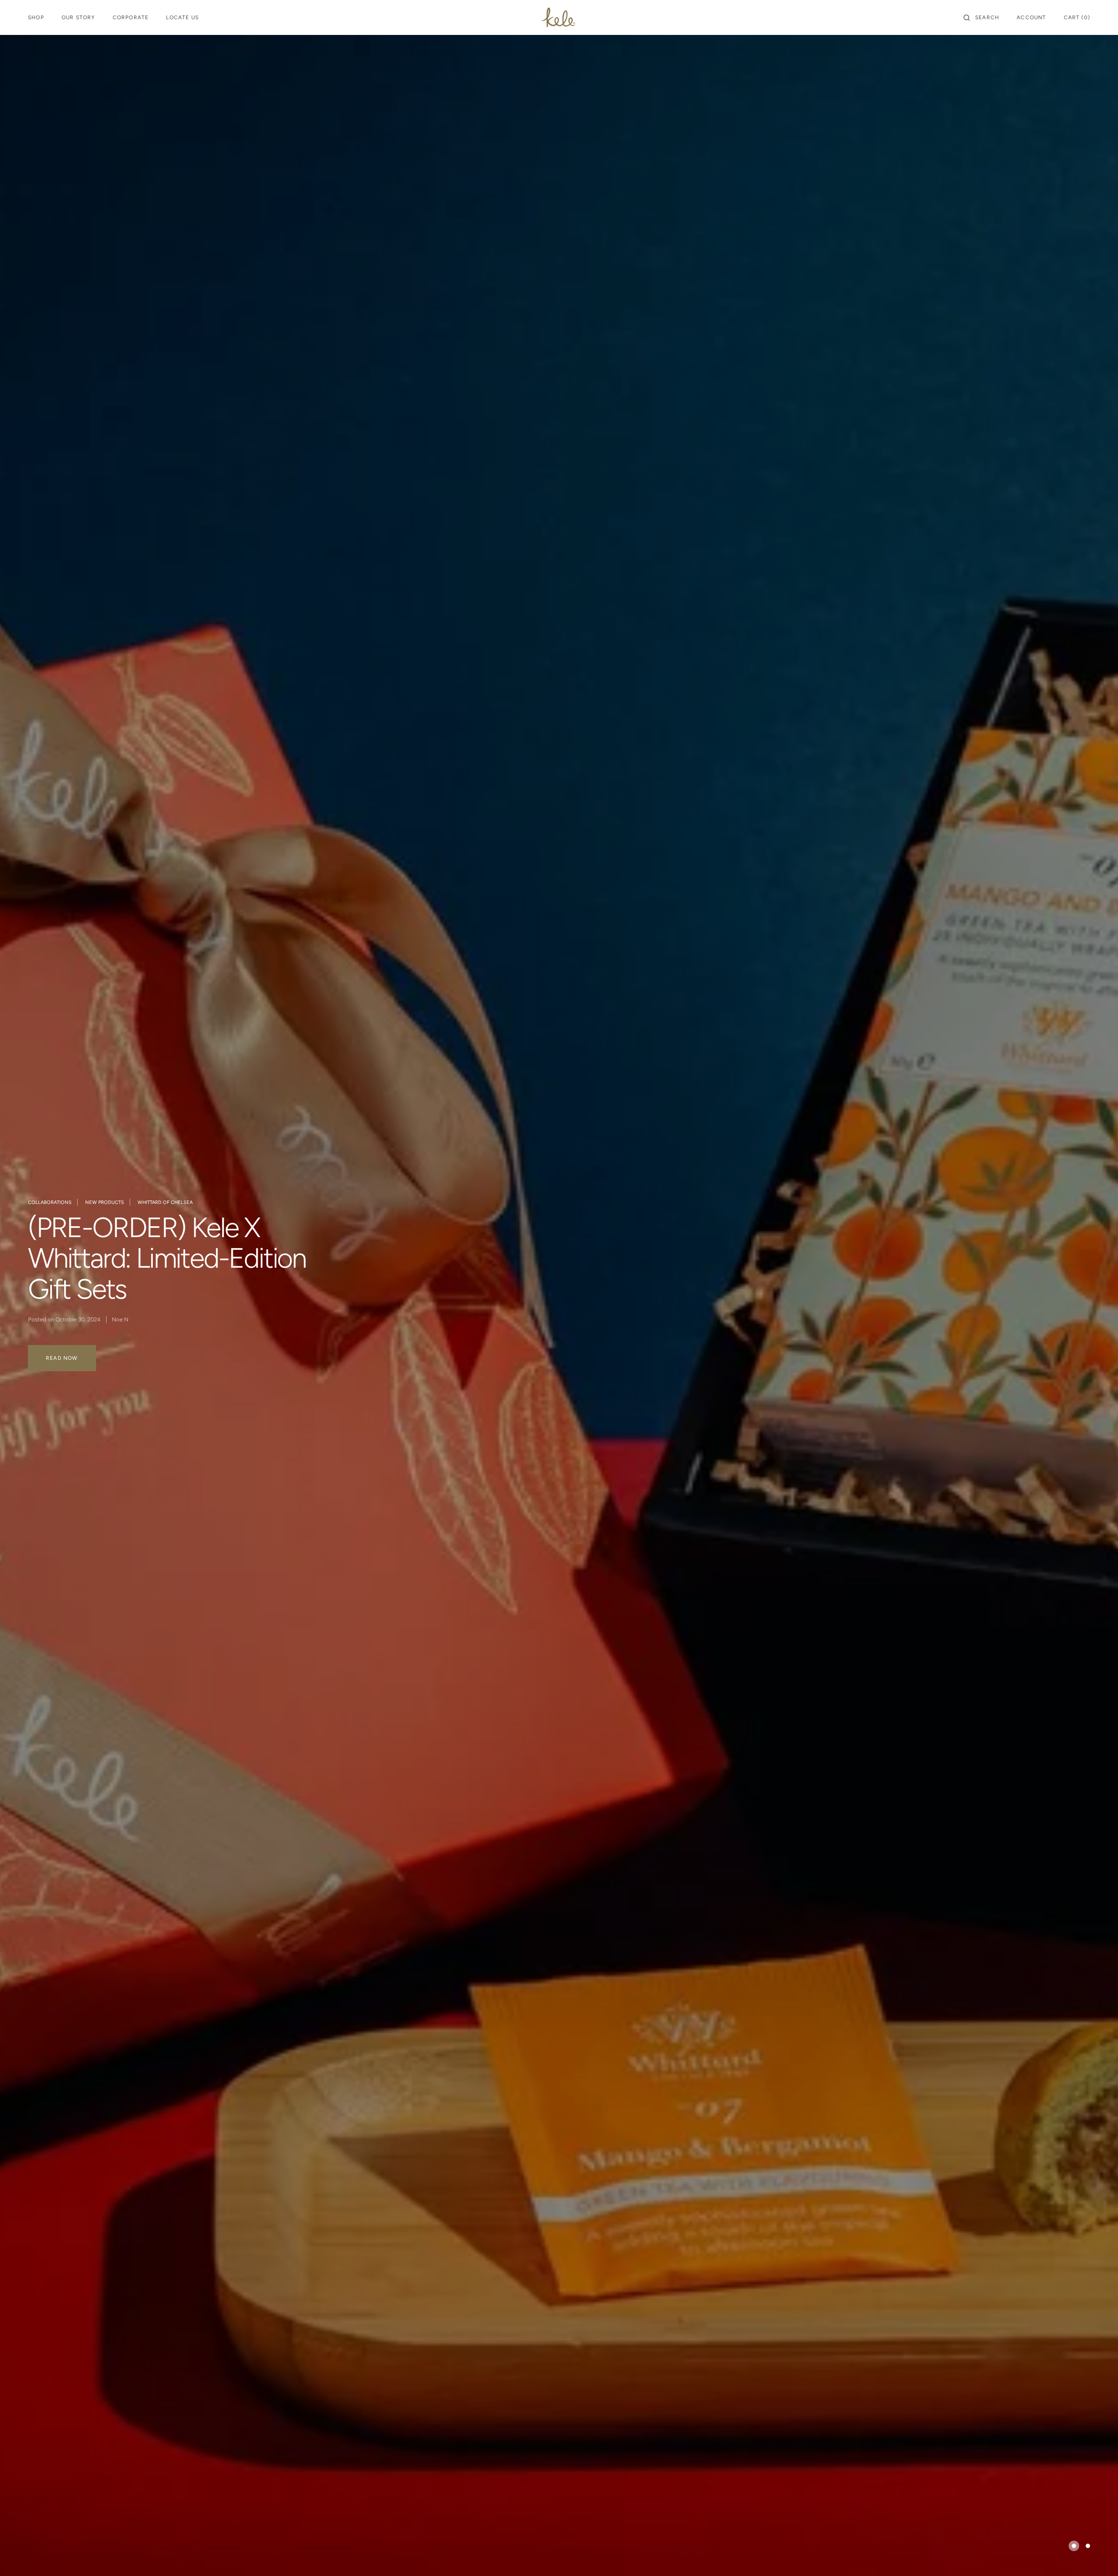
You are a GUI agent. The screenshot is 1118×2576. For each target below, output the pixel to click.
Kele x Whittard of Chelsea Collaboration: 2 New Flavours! (178, 1258)
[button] (981, 17)
